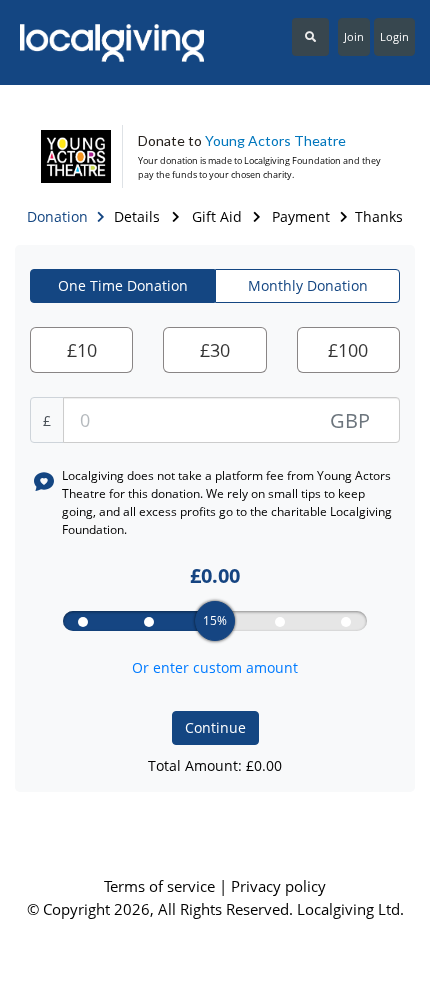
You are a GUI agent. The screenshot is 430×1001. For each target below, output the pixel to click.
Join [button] (354, 36)
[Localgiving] (107, 43)
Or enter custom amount (215, 667)
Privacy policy (278, 886)
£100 (348, 350)
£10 (82, 350)
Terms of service (161, 886)
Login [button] (394, 36)
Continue (215, 727)
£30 (215, 350)
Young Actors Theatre (275, 140)
